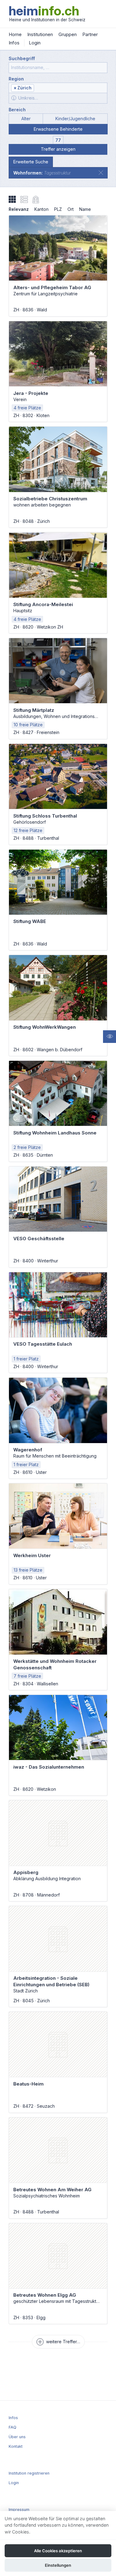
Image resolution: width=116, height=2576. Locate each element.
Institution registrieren (29, 2473)
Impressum (19, 2510)
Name (85, 209)
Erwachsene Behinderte (58, 129)
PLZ (58, 209)
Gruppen (68, 34)
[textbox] (70, 88)
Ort (71, 209)
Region (16, 79)
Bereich (17, 110)
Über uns (17, 2437)
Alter (26, 119)
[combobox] (58, 88)
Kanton (41, 209)
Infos (14, 43)
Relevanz (19, 209)
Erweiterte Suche (31, 162)
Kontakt (16, 2446)
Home (15, 34)
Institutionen (40, 34)
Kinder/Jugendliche (75, 119)
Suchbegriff (22, 58)
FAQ (13, 2427)
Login (35, 43)
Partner (90, 34)
